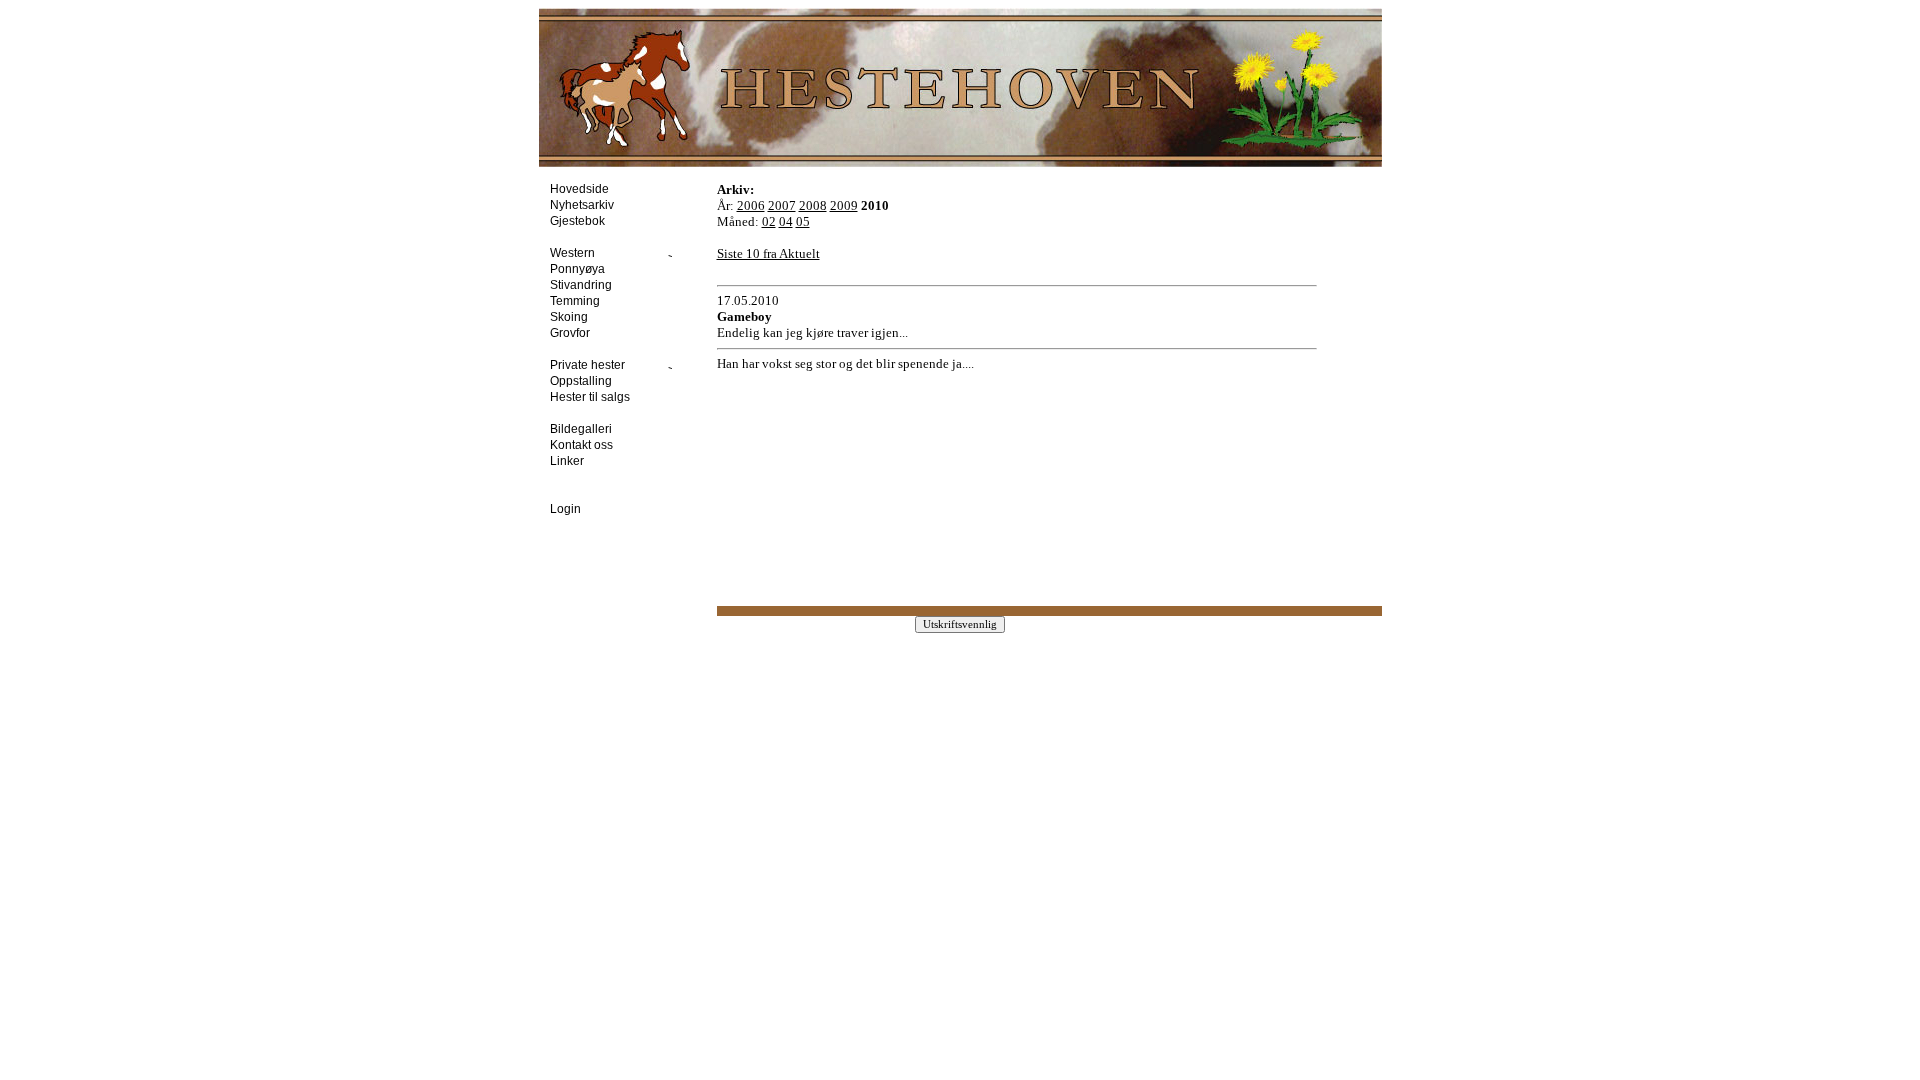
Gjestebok (583, 221)
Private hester (598, 365)
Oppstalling (587, 381)
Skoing (575, 317)
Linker (573, 461)
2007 (782, 205)
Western (583, 253)
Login (571, 509)
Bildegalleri (587, 429)
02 (769, 221)
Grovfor (576, 333)
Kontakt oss (587, 445)
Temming (581, 301)
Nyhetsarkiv (588, 205)
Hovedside (585, 189)
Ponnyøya (583, 269)
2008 (813, 205)
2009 (844, 205)
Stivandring (587, 285)
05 (803, 221)
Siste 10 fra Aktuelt (768, 253)
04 (786, 221)
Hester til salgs (596, 397)
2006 (751, 205)
